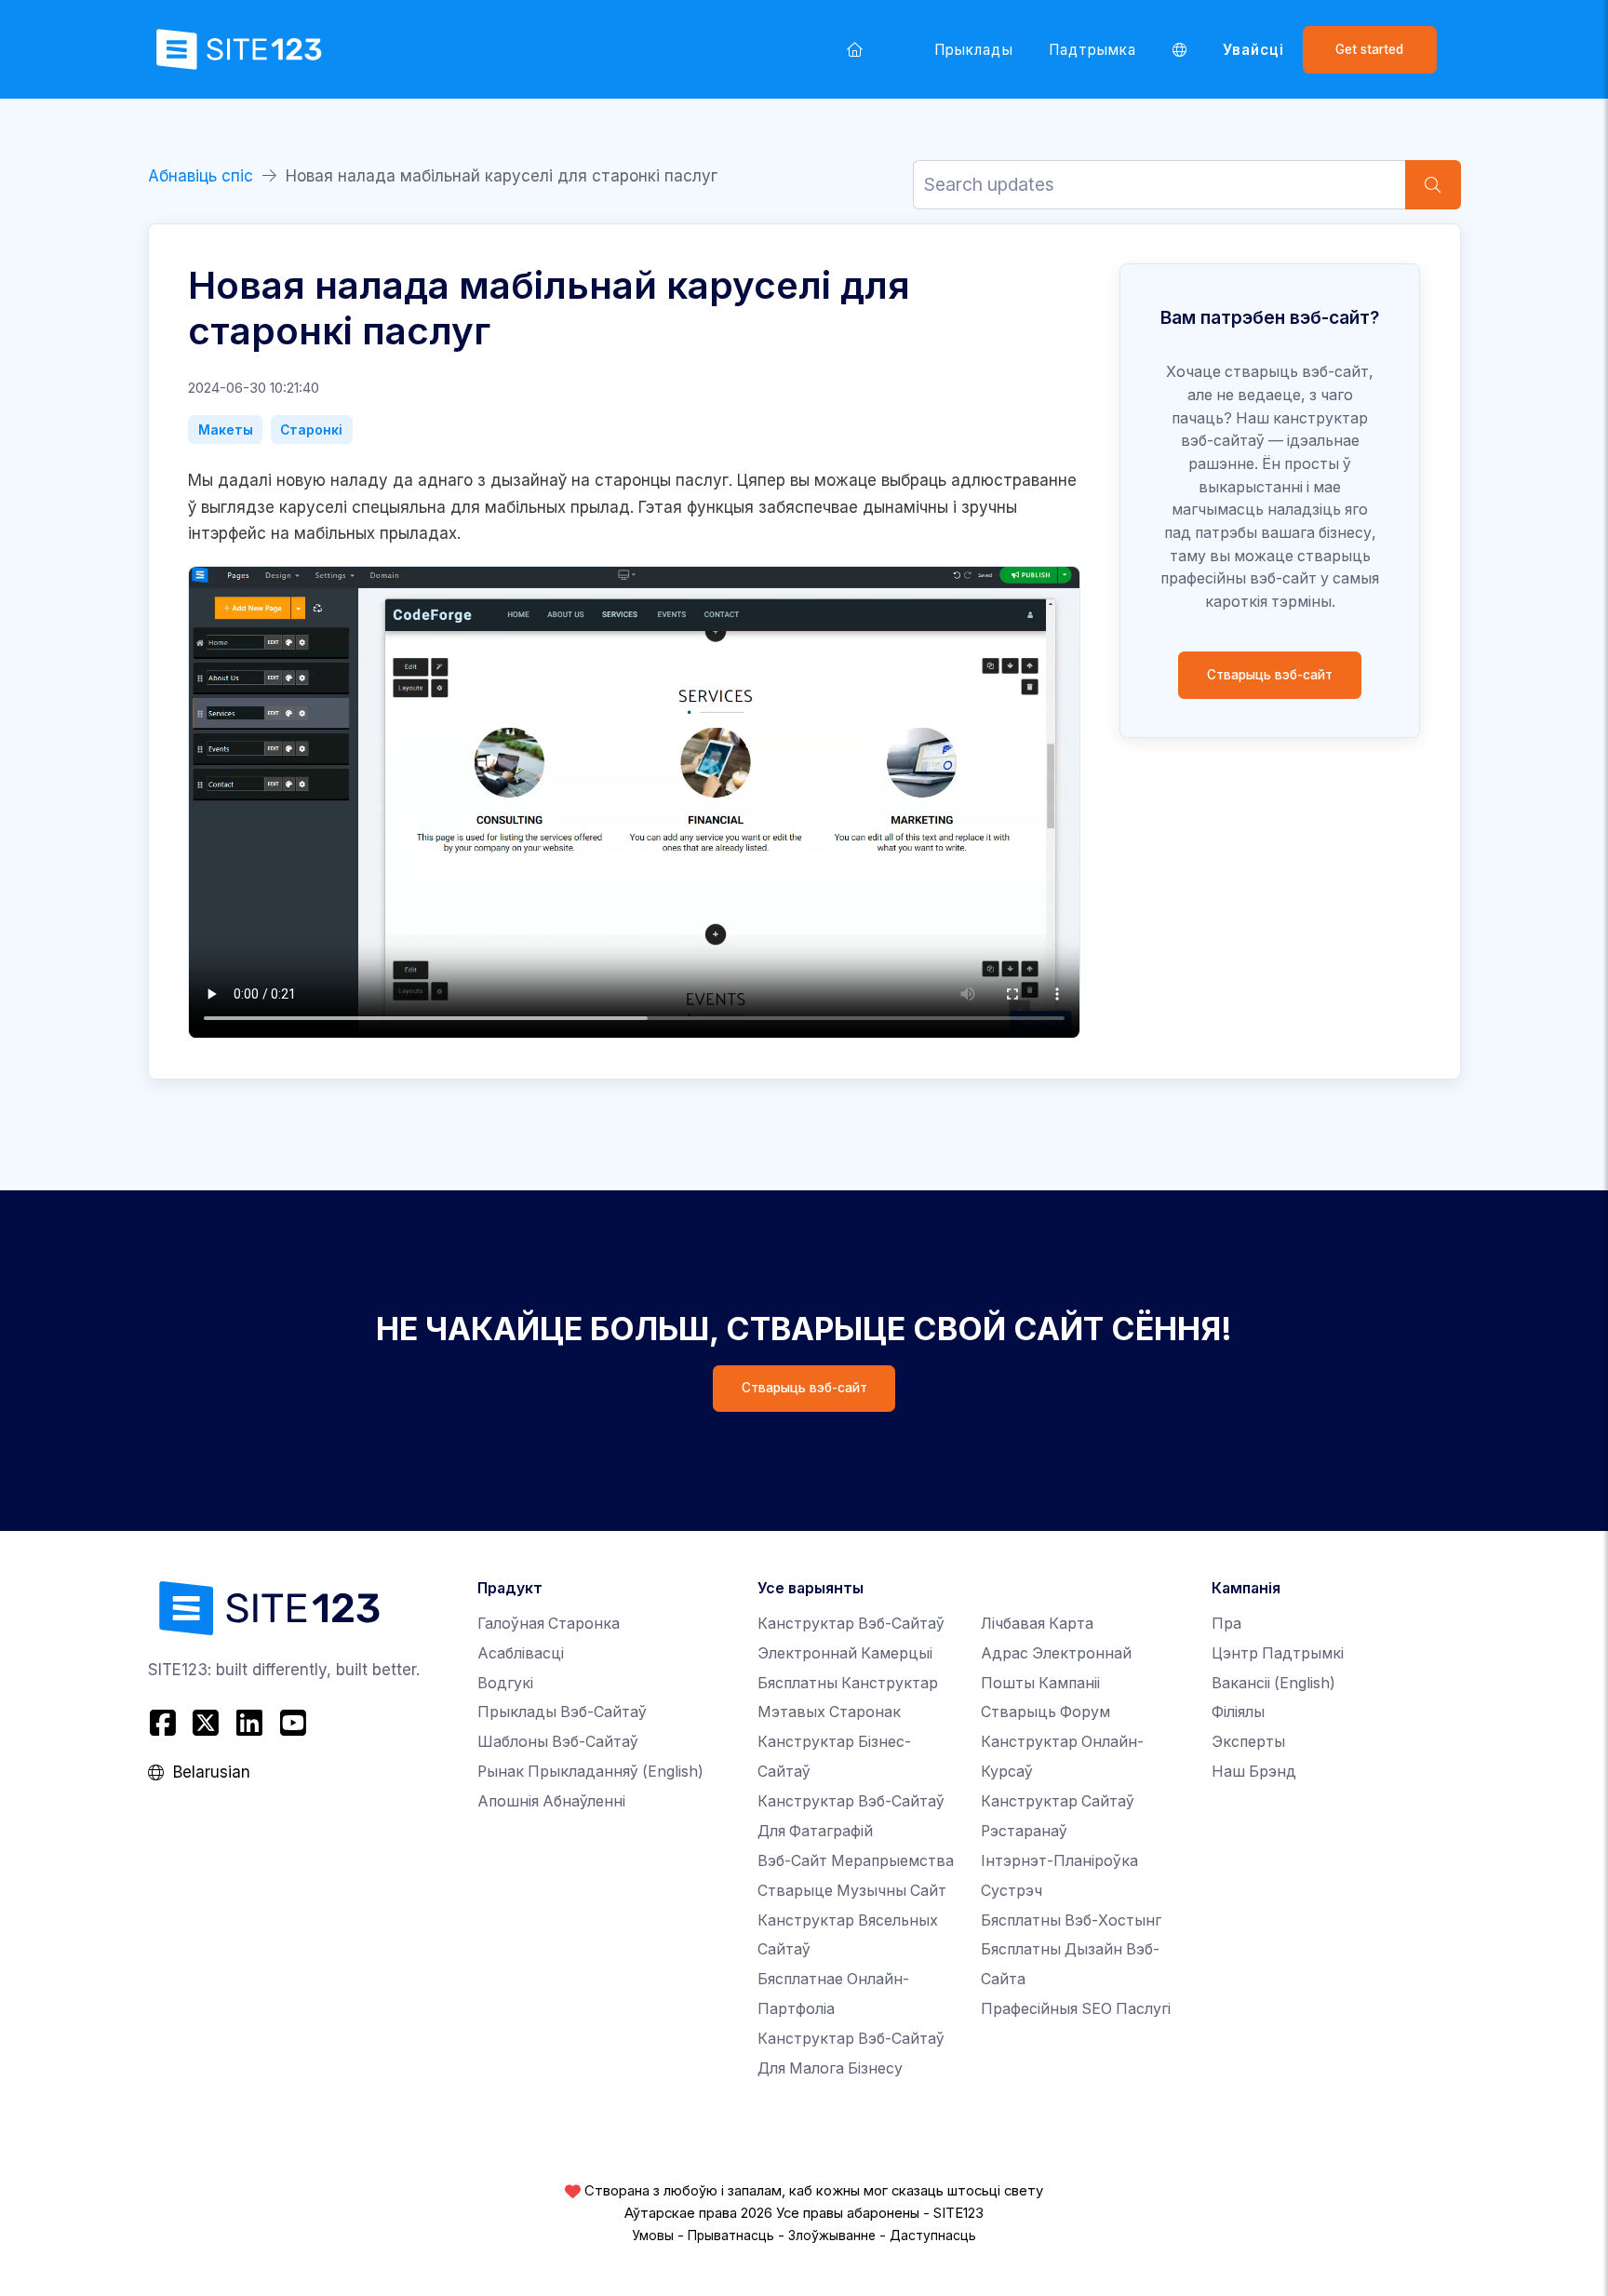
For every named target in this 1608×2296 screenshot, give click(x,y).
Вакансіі (1273, 1683)
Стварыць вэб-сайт (1270, 675)
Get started (1369, 49)
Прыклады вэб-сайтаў (562, 1712)
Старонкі (311, 430)
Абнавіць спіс (201, 176)
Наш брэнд (1254, 1772)
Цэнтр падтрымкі (1278, 1653)
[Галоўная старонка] (854, 49)
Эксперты (1248, 1742)
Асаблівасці (521, 1653)
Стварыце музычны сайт (852, 1891)
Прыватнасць (731, 2236)
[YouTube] (293, 1722)
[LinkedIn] (250, 1722)
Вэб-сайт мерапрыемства (856, 1861)
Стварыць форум (1045, 1712)
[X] (206, 1722)
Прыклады (974, 50)
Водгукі (505, 1683)
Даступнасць (933, 2236)
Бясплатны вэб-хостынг (1071, 1920)
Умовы (653, 2236)
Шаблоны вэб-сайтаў (558, 1742)
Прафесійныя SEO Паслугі (1076, 2009)
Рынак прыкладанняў (590, 1772)
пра (1226, 1624)
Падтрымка (1093, 50)
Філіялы (1238, 1712)
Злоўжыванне (832, 2236)
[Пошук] (1433, 185)
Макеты (226, 430)
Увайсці (1253, 50)
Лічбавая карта (1037, 1624)
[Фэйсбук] (165, 1722)
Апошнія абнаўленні (551, 1801)
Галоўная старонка (549, 1624)
